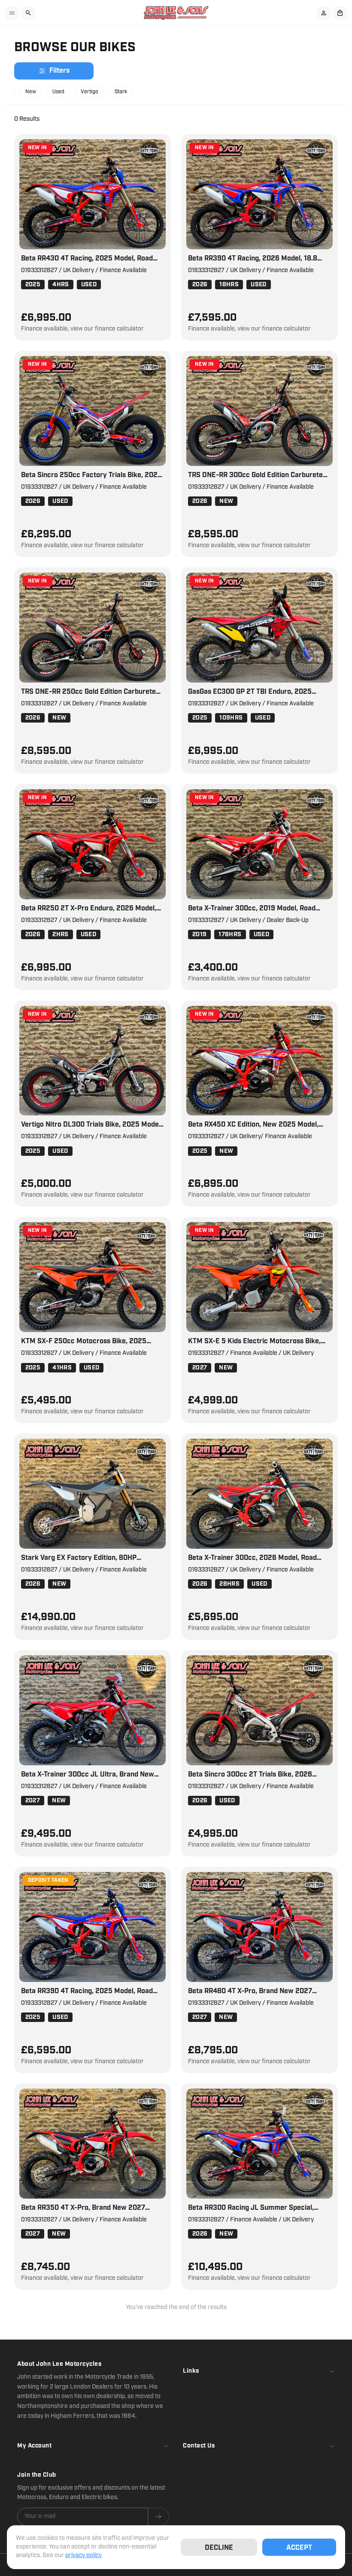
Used (58, 92)
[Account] (324, 13)
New (31, 92)
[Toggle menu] (12, 13)
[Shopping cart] (340, 13)
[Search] (28, 13)
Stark (121, 92)
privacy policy (83, 2555)
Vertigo (90, 92)
